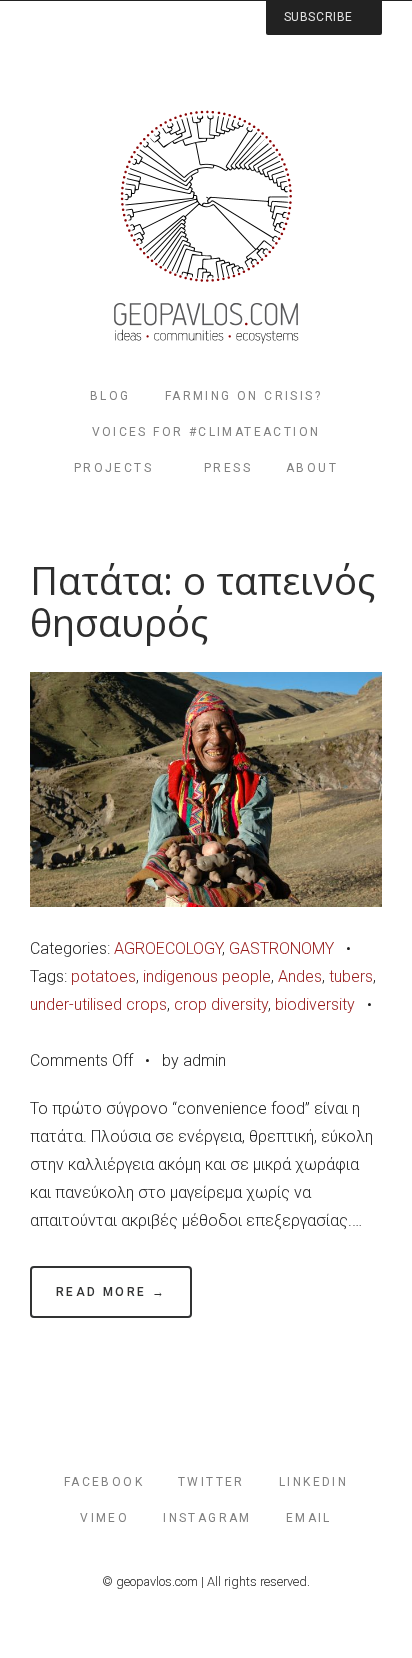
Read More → (111, 1292)
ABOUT (312, 468)
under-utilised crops (98, 1004)
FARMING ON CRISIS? (243, 396)
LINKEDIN (313, 1482)
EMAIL (309, 1518)
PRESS (228, 468)
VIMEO (104, 1518)
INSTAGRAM (207, 1518)
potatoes (103, 976)
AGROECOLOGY (168, 948)
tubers (351, 976)
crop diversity (221, 1004)
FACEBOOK (104, 1482)
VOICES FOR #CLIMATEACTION (206, 432)
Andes (300, 976)
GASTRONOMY (281, 948)
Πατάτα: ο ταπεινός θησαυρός (202, 601)
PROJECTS (113, 468)
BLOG (110, 396)
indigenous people (207, 976)
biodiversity (315, 1004)
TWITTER (211, 1482)
